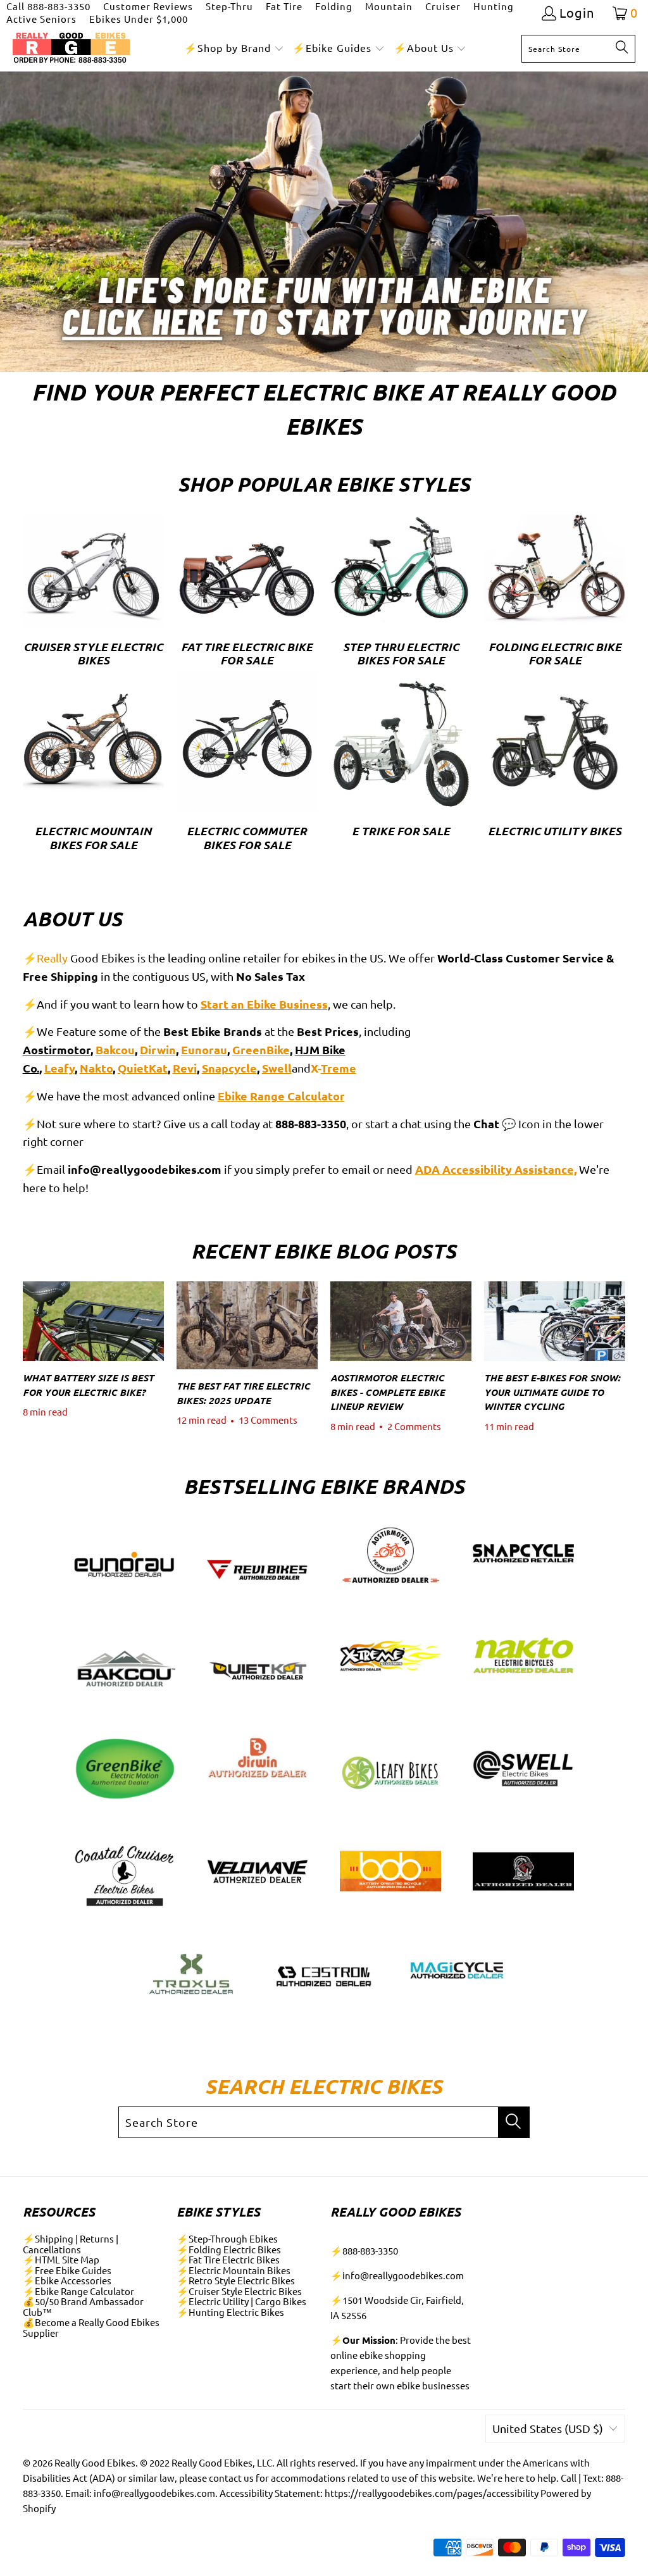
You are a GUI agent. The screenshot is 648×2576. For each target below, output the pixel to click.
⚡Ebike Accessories (67, 2280)
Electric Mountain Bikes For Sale (93, 763)
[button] (234, 48)
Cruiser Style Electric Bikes (93, 593)
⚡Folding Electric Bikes (229, 2249)
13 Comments (268, 1420)
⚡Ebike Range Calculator (78, 2291)
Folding (334, 6)
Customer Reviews (148, 6)
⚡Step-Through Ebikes (227, 2238)
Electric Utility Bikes (555, 763)
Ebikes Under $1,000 (139, 19)
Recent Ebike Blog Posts (324, 1251)
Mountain (389, 6)
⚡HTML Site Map (61, 2259)
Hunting (494, 6)
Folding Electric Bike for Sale (555, 593)
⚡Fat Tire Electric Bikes (228, 2259)
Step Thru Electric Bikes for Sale (401, 593)
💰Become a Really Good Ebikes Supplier (91, 2327)
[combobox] (578, 49)
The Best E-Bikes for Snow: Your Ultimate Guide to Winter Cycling (552, 1392)
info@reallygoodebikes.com (403, 2275)
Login (577, 13)
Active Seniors (41, 19)
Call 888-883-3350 (48, 6)
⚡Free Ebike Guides (67, 2270)
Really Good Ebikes (95, 2462)
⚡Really (45, 958)
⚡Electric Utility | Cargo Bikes (241, 2301)
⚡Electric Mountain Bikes (234, 2270)
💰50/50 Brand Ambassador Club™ (83, 2306)
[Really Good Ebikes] (71, 48)
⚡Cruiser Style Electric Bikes (239, 2291)
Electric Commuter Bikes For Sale (247, 763)
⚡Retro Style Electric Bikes (236, 2280)
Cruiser (443, 6)
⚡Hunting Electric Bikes (230, 2312)
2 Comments (414, 1426)
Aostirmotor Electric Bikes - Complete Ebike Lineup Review (388, 1392)
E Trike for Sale (401, 763)
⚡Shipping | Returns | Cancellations (71, 2244)
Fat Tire (284, 6)
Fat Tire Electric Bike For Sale (247, 593)
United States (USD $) (548, 2428)
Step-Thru (229, 6)
